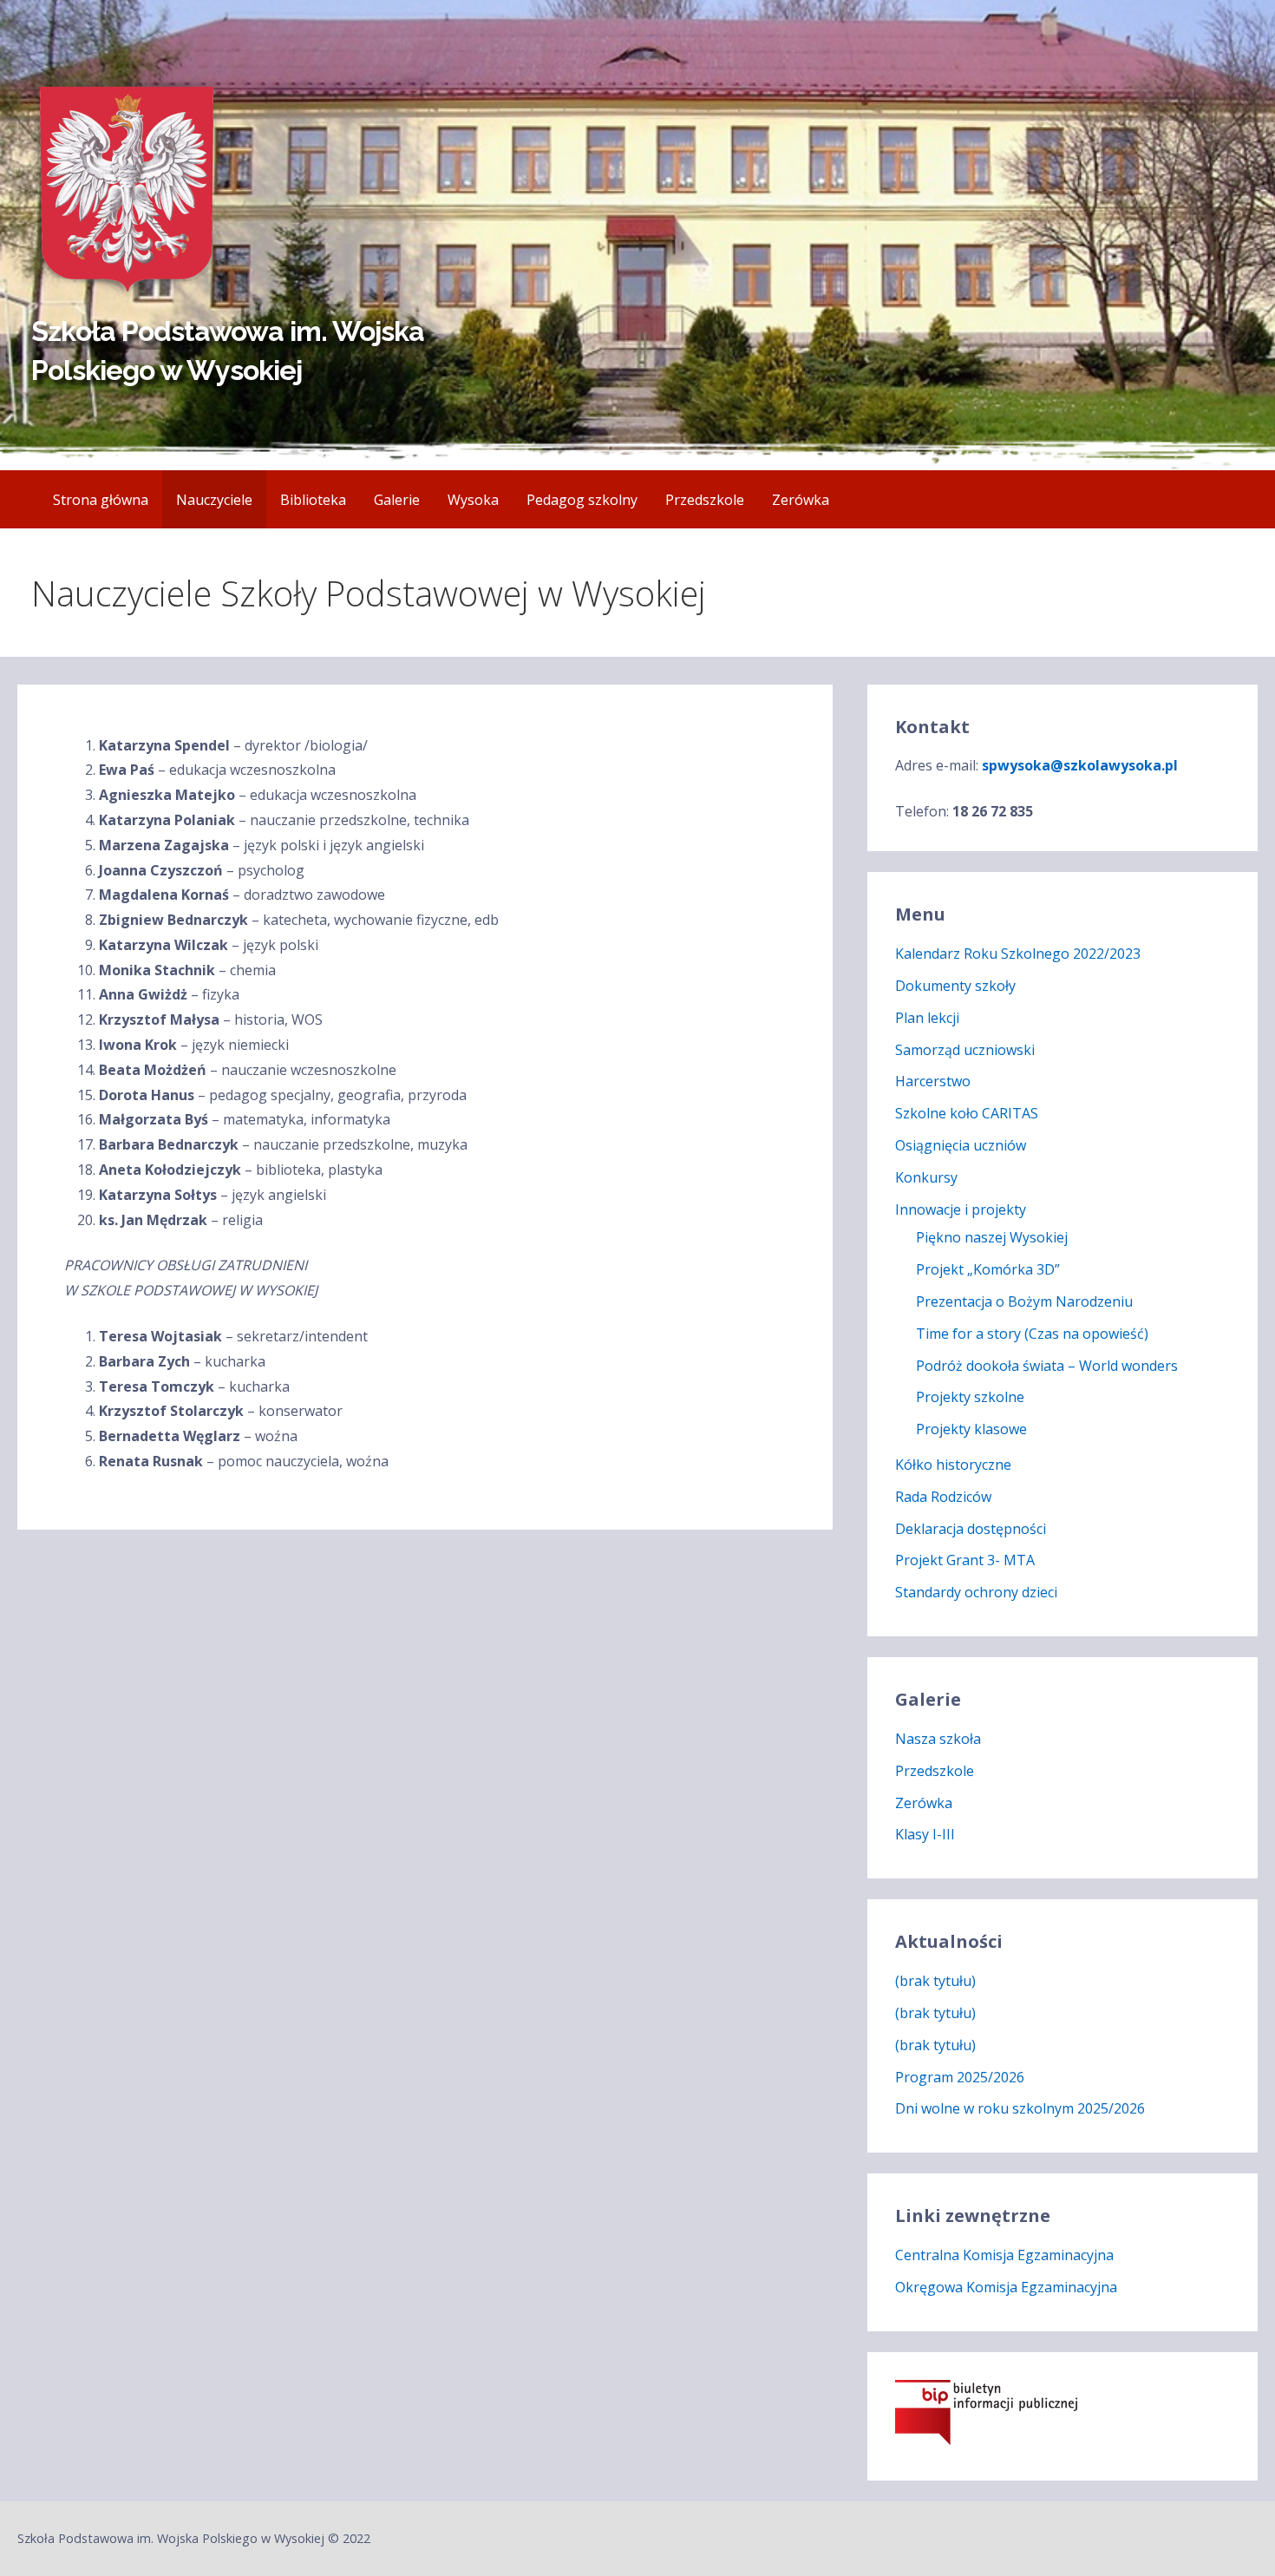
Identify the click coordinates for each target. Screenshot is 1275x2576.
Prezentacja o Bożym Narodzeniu (1024, 1301)
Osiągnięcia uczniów (961, 1145)
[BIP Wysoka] (986, 2440)
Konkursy (926, 1177)
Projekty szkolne (970, 1397)
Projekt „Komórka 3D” (988, 1269)
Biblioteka (313, 500)
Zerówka (801, 500)
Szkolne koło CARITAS (967, 1113)
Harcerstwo (933, 1081)
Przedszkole (705, 500)
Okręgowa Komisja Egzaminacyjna (1006, 2287)
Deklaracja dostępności (971, 1529)
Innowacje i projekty (961, 1209)
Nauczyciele (214, 500)
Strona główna (101, 500)
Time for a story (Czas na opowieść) (1032, 1334)
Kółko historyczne (953, 1465)
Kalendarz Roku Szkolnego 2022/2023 (1018, 954)
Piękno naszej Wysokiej (992, 1237)
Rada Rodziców (943, 1497)
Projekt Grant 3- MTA (965, 1560)
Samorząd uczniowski (965, 1050)
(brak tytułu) (935, 1981)
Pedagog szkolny (582, 500)
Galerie (397, 500)
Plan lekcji (927, 1018)
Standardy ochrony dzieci (976, 1592)
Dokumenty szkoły (955, 986)
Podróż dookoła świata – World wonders (1047, 1366)
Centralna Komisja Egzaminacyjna (1004, 2255)
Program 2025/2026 (960, 2077)
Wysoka (473, 500)
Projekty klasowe (971, 1429)
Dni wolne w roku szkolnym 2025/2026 (1020, 2108)
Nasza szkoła (938, 1739)
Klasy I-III (925, 1834)
